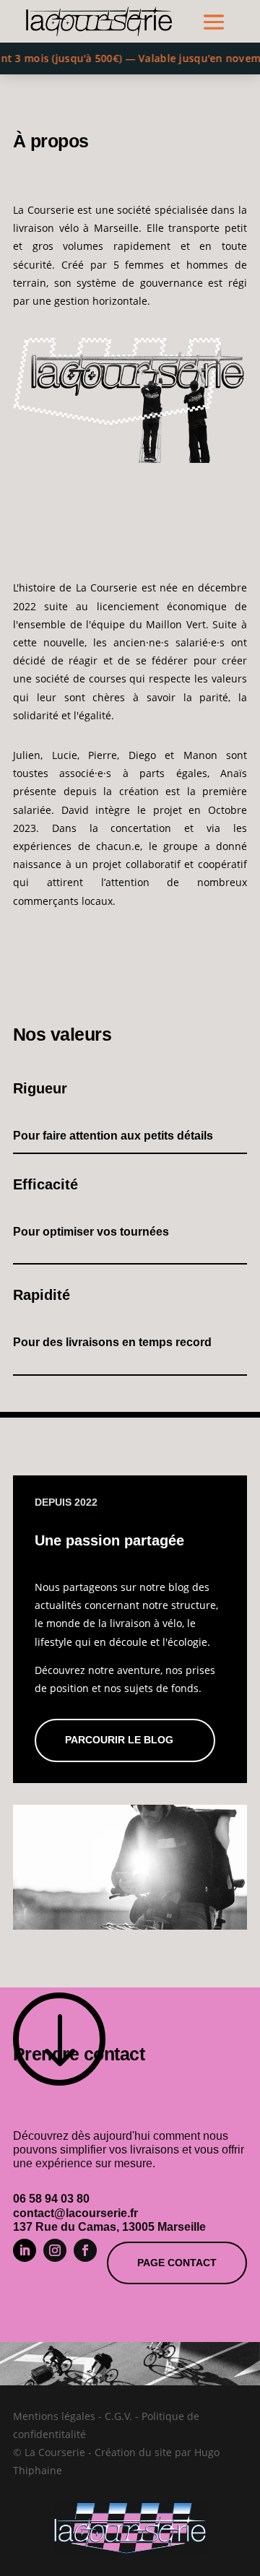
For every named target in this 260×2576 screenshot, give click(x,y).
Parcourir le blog (119, 1740)
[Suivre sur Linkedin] (25, 2250)
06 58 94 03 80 (51, 2199)
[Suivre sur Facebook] (85, 2250)
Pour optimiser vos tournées (91, 1232)
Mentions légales (54, 2416)
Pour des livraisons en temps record (112, 1342)
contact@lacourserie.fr (75, 2213)
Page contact (177, 2263)
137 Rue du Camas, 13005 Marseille (109, 2227)
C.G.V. (118, 2416)
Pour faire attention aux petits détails (113, 1136)
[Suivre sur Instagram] (55, 2250)
